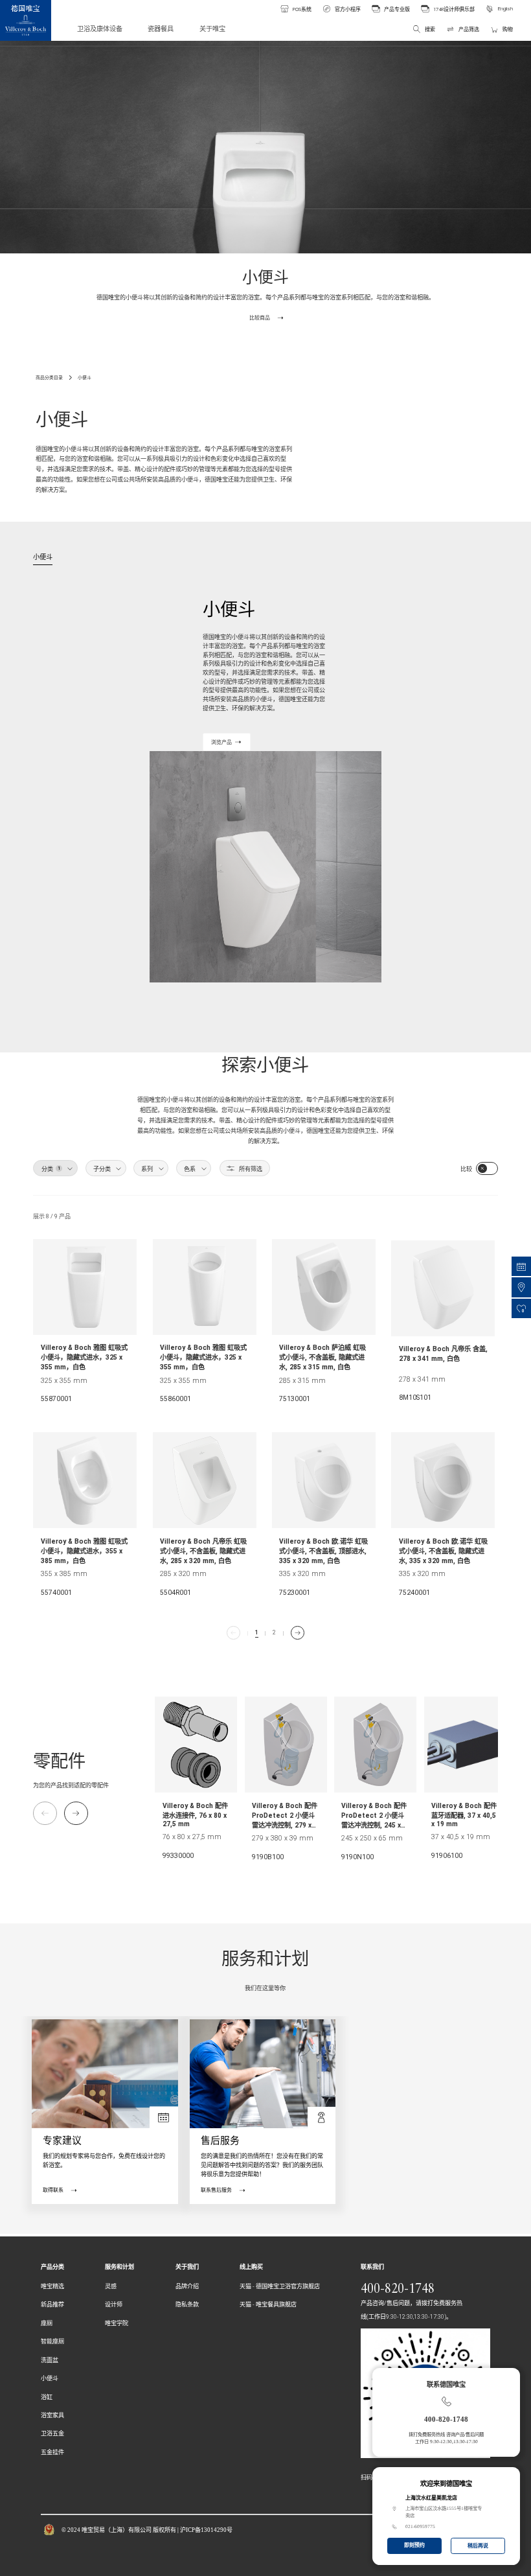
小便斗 (85, 378)
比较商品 (260, 318)
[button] (76, 1813)
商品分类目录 (49, 378)
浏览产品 (221, 742)
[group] (196, 1782)
